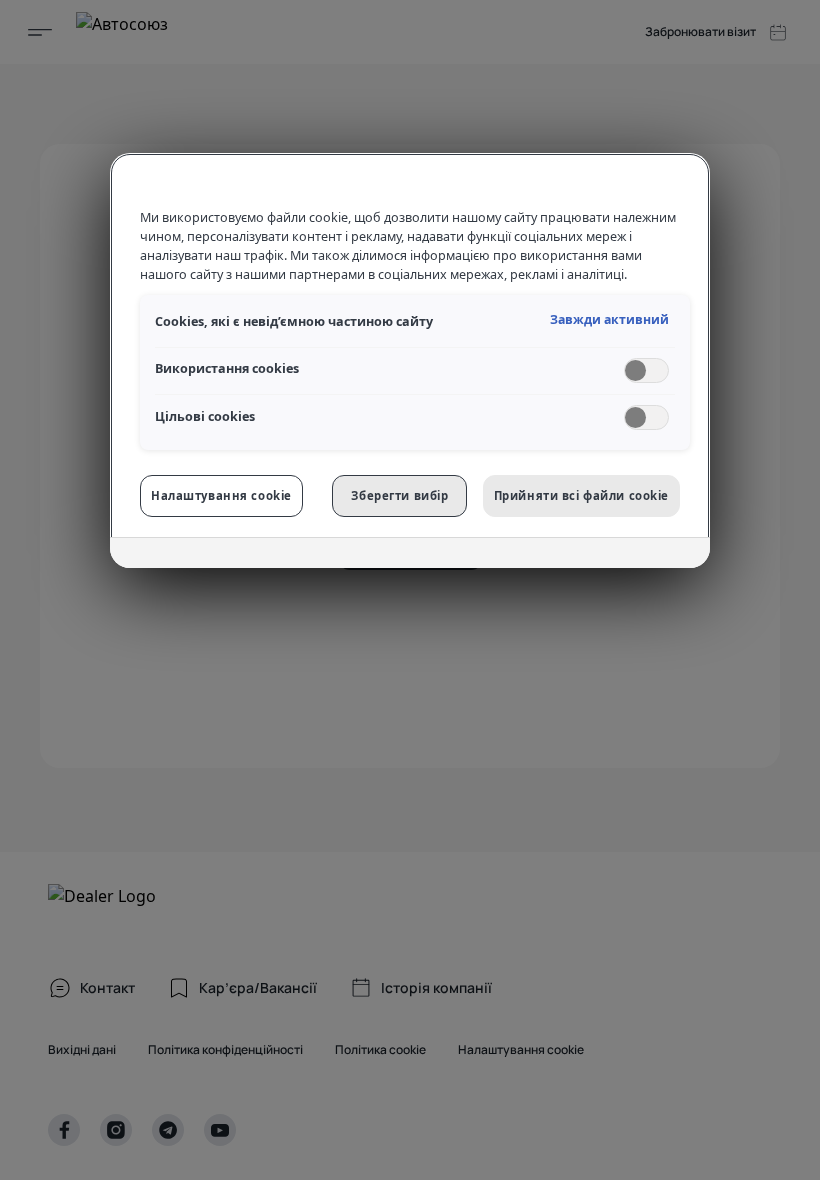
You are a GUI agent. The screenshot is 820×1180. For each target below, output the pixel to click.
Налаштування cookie (221, 495)
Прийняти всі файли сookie (581, 495)
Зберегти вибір (399, 495)
